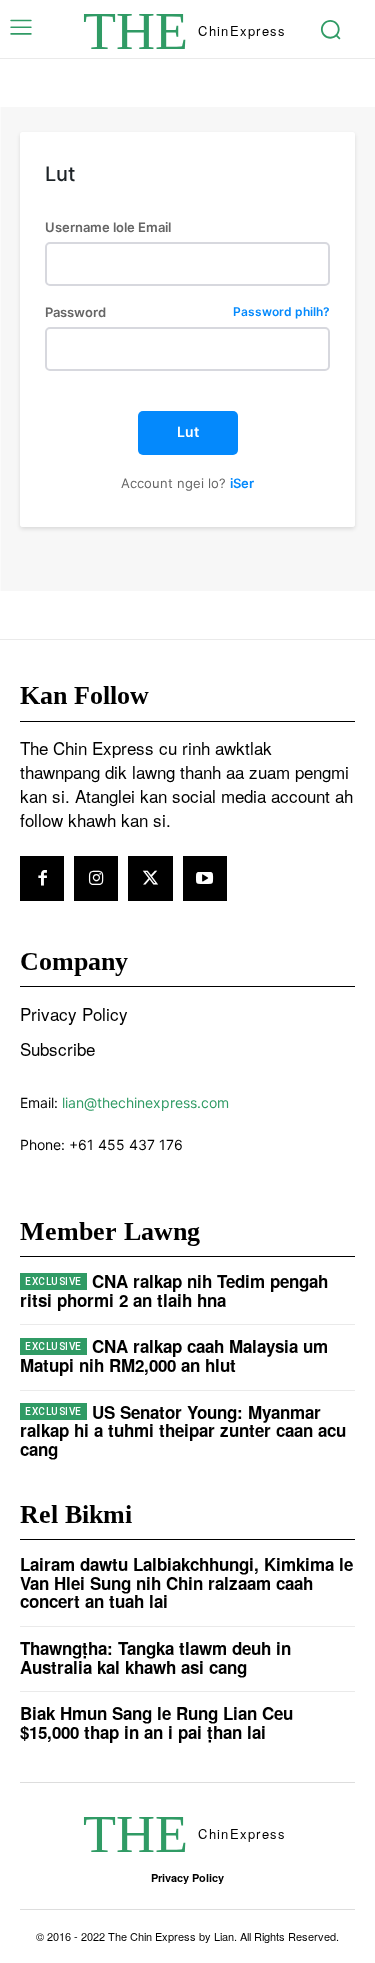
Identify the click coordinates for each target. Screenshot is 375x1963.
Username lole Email (108, 227)
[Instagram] (96, 878)
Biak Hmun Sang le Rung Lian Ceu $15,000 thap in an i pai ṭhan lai (156, 1722)
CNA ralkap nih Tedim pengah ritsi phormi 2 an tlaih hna (174, 1290)
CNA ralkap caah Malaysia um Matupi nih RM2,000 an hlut (174, 1355)
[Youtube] (205, 878)
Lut (188, 431)
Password (187, 312)
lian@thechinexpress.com (145, 1102)
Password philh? (281, 312)
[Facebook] (42, 878)
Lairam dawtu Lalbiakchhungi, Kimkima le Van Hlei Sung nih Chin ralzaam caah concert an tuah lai (186, 1582)
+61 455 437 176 (126, 1144)
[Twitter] (150, 878)
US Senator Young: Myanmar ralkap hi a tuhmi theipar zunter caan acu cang (183, 1430)
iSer (242, 483)
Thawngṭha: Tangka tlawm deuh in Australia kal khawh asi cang (155, 1657)
